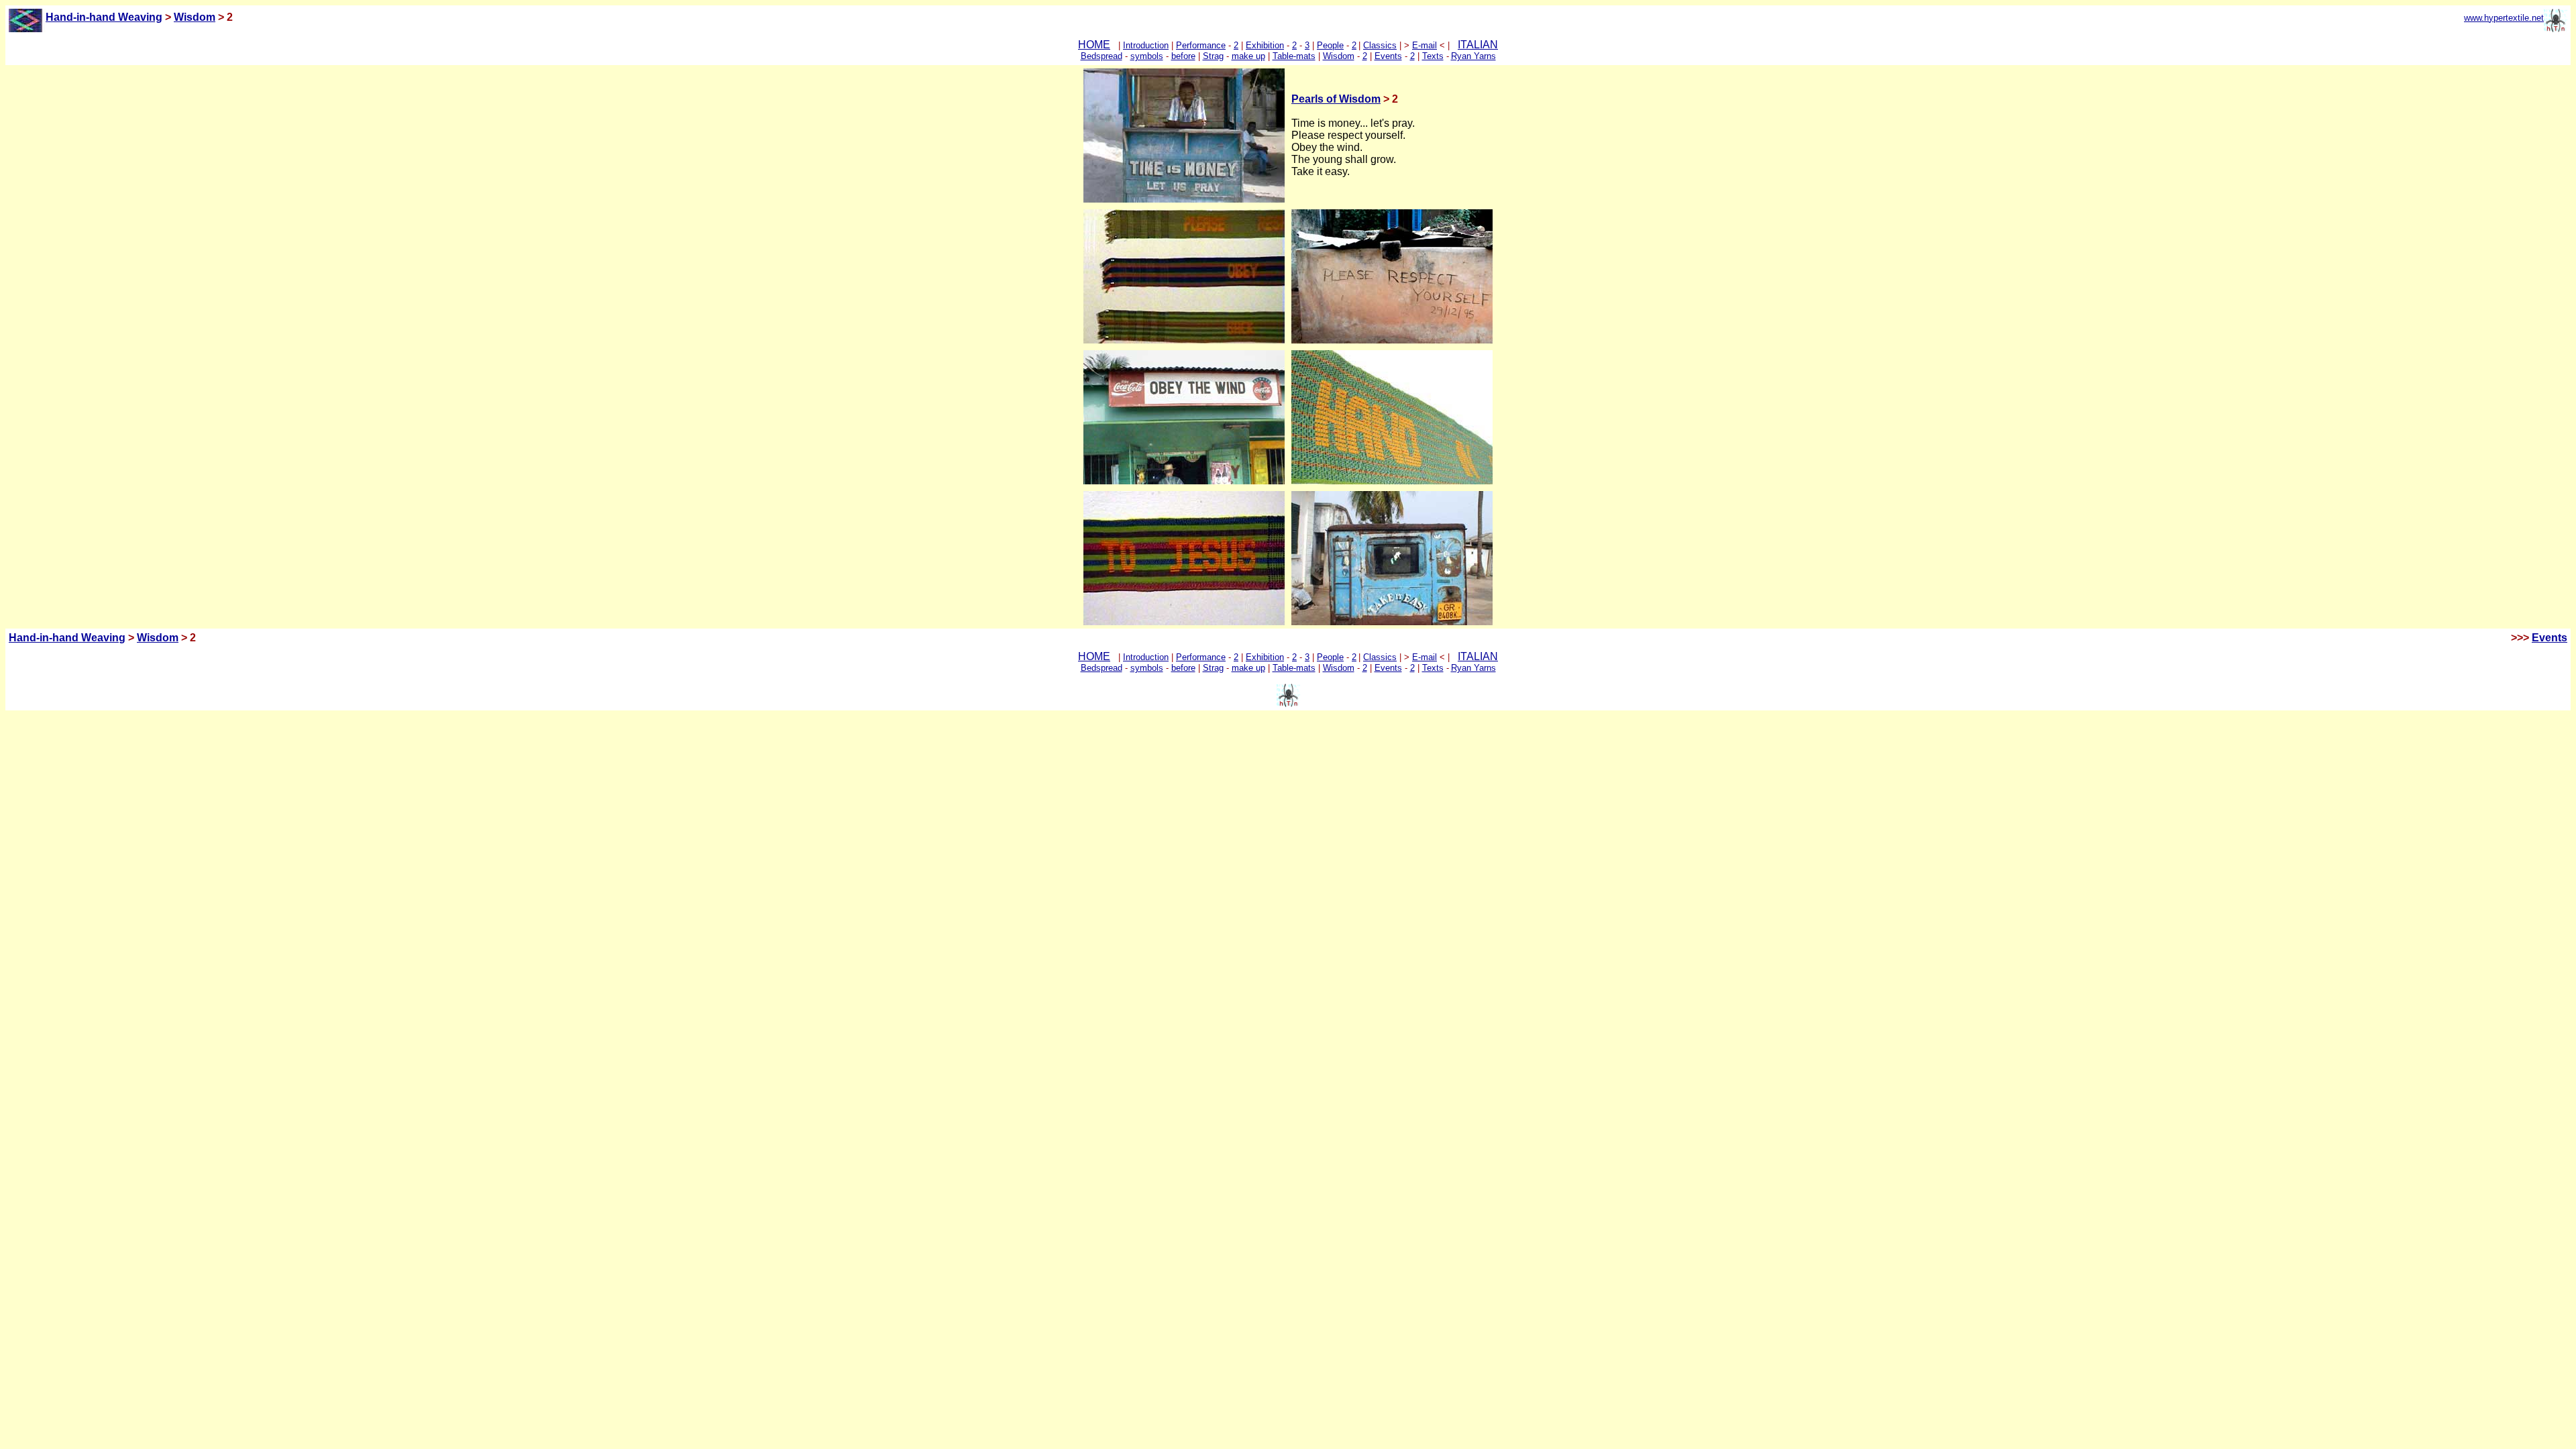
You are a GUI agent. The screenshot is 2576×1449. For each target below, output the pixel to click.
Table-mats (1294, 56)
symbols (1147, 56)
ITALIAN (1478, 45)
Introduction (1146, 45)
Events (1388, 56)
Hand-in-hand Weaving (67, 638)
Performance (1201, 45)
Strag (1213, 56)
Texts (1433, 56)
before (1183, 56)
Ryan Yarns (1473, 56)
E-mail (1425, 45)
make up (1248, 56)
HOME (1094, 45)
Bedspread (1102, 56)
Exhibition (1265, 45)
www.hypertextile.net (2504, 18)
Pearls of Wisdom (1336, 99)
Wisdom (195, 17)
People (1330, 45)
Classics (1380, 45)
